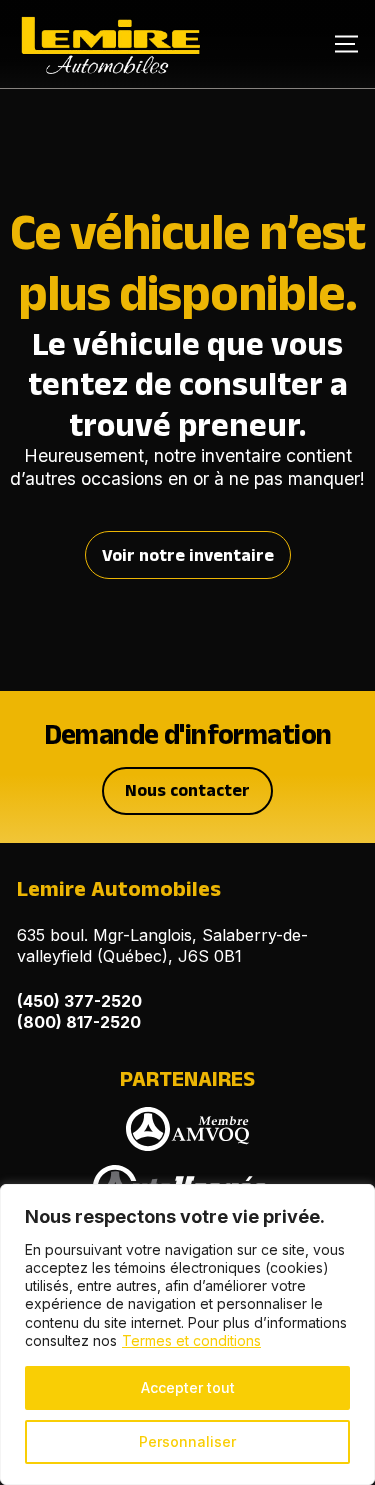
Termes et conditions (191, 1340)
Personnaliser (187, 1441)
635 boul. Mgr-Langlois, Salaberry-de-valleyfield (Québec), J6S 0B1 (162, 945)
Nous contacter (187, 790)
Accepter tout (188, 1387)
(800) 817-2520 (79, 1022)
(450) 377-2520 (79, 1001)
